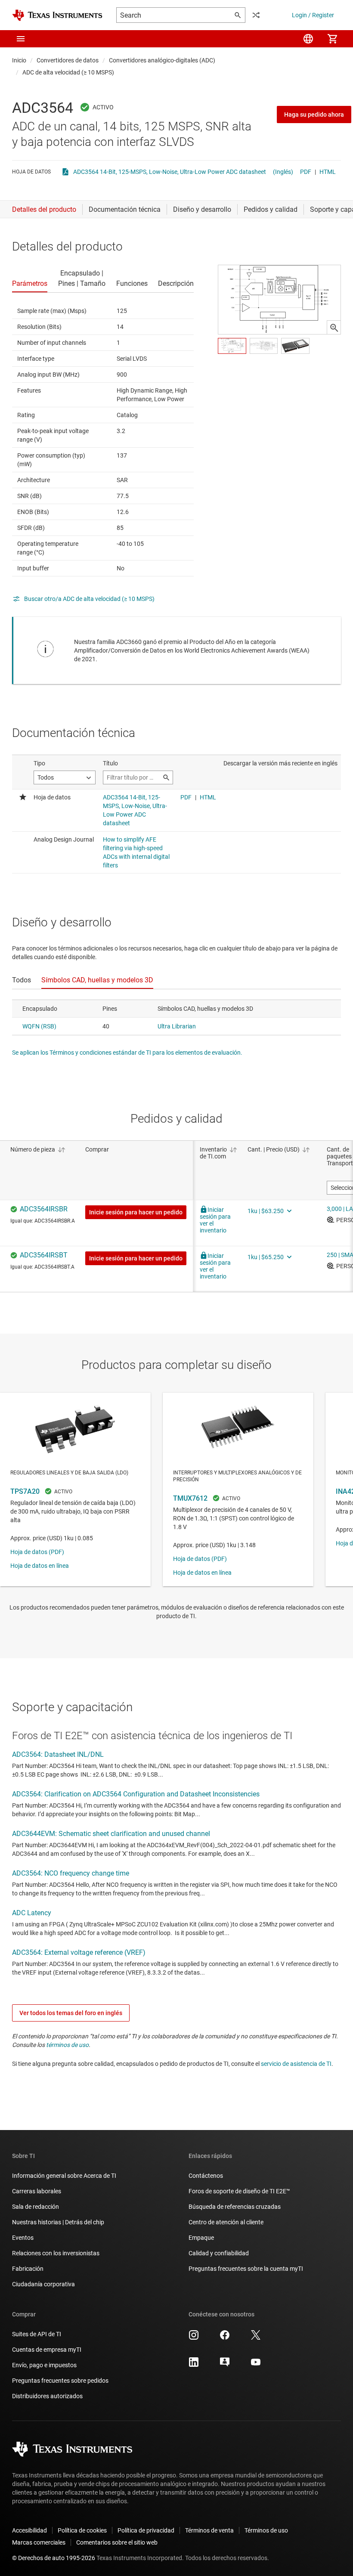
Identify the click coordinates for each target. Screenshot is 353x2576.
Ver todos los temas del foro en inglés (71, 2013)
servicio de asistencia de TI (296, 2064)
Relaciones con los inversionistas (56, 2253)
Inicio (19, 60)
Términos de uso (266, 2530)
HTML (328, 172)
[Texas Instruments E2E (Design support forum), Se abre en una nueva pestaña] (225, 2365)
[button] (21, 39)
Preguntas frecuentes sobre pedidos (60, 2381)
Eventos (23, 2238)
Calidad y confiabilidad (219, 2253)
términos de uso (67, 2045)
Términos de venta (209, 2530)
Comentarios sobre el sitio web (117, 2542)
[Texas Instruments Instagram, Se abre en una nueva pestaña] (194, 2338)
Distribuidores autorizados (47, 2396)
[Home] (57, 15)
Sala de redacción (36, 2207)
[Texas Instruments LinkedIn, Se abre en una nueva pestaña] (194, 2365)
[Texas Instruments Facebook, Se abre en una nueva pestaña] (225, 2338)
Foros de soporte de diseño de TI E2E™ (239, 2191)
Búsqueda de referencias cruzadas (235, 2207)
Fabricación (28, 2269)
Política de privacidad (146, 2530)
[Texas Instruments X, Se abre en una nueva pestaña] (256, 2338)
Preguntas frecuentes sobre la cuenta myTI (246, 2269)
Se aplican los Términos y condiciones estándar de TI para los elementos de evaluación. (127, 1053)
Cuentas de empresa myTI (47, 2350)
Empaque (201, 2238)
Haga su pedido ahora (314, 115)
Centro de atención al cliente (226, 2222)
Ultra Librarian (177, 1026)
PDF (306, 172)
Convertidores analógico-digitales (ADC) (162, 60)
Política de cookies (82, 2530)
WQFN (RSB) (39, 1026)
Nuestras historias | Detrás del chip (58, 2222)
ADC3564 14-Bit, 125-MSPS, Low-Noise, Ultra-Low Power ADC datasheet (170, 172)
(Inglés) (283, 172)
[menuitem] (308, 39)
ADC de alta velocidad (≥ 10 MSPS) (68, 72)
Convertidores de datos (68, 60)
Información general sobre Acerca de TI (64, 2176)
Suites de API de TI (37, 2334)
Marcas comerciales (39, 2542)
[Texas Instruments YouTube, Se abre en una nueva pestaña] (256, 2365)
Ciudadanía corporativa (43, 2284)
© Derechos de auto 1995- (54, 2558)
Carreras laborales (37, 2191)
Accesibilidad (29, 2530)
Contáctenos (206, 2176)
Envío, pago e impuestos (44, 2365)
